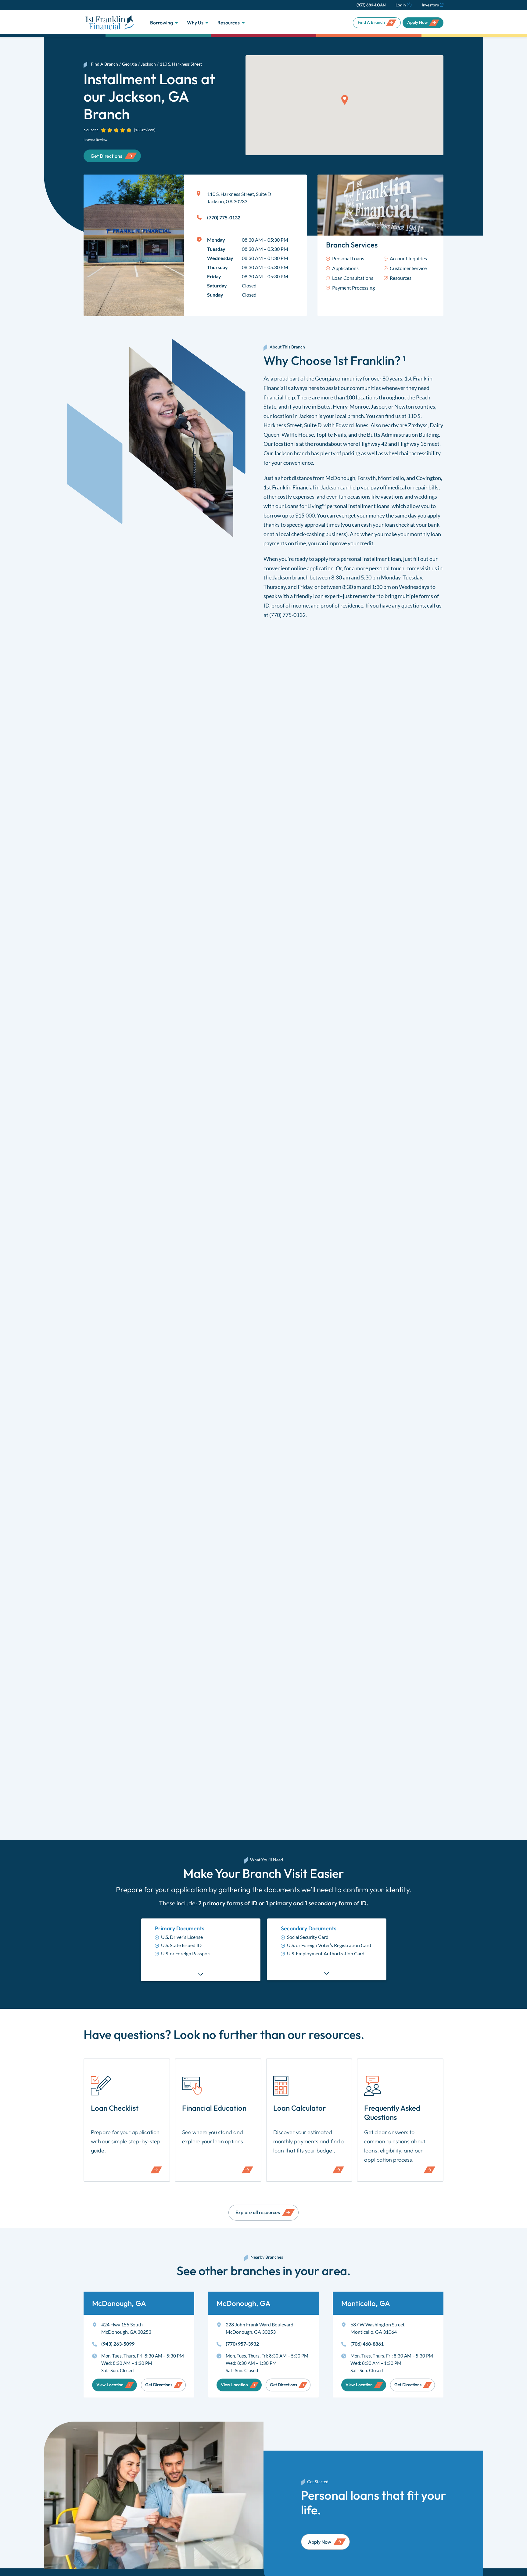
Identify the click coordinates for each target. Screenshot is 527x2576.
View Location (110, 2385)
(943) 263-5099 (118, 2344)
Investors (430, 5)
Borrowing (161, 23)
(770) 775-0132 (287, 615)
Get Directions (159, 2385)
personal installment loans (358, 506)
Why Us (195, 23)
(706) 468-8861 (367, 2344)
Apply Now (418, 22)
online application (312, 568)
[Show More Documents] (201, 1974)
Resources (229, 23)
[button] (345, 100)
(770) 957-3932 (242, 2344)
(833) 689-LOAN (371, 5)
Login (401, 5)
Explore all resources (258, 2212)
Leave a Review (95, 140)
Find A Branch (371, 22)
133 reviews (145, 130)
